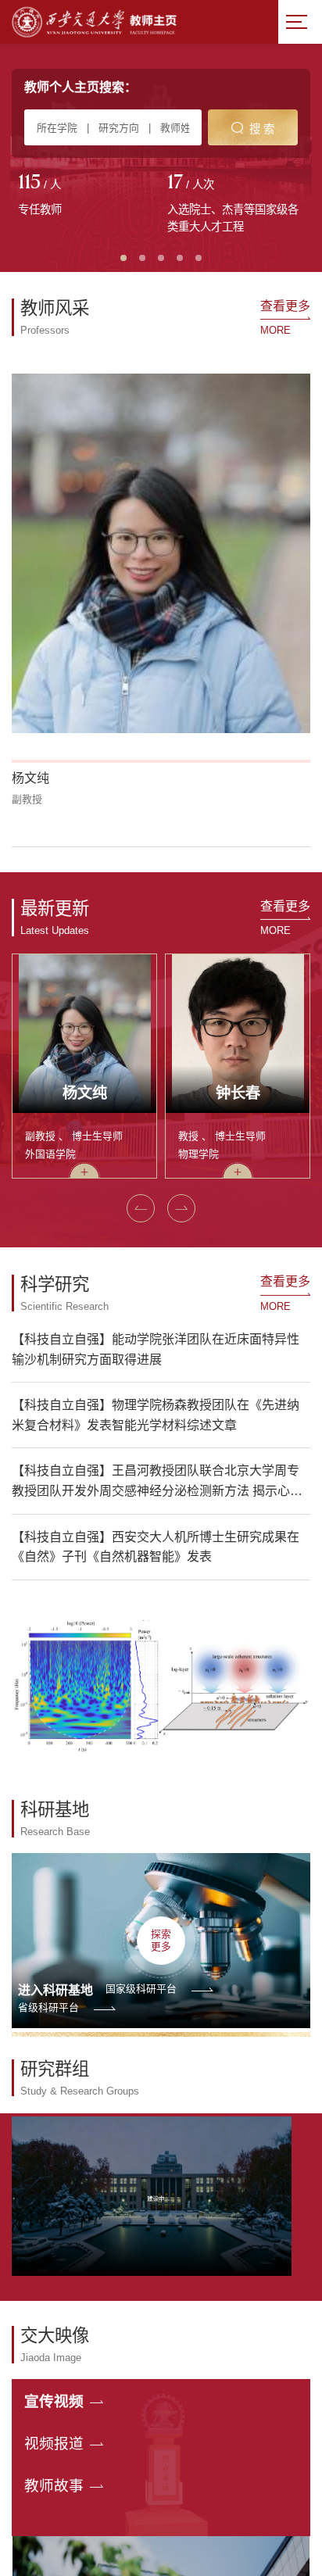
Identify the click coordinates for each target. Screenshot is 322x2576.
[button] (141, 1208)
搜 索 (262, 129)
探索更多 (161, 1940)
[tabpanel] (86, 196)
